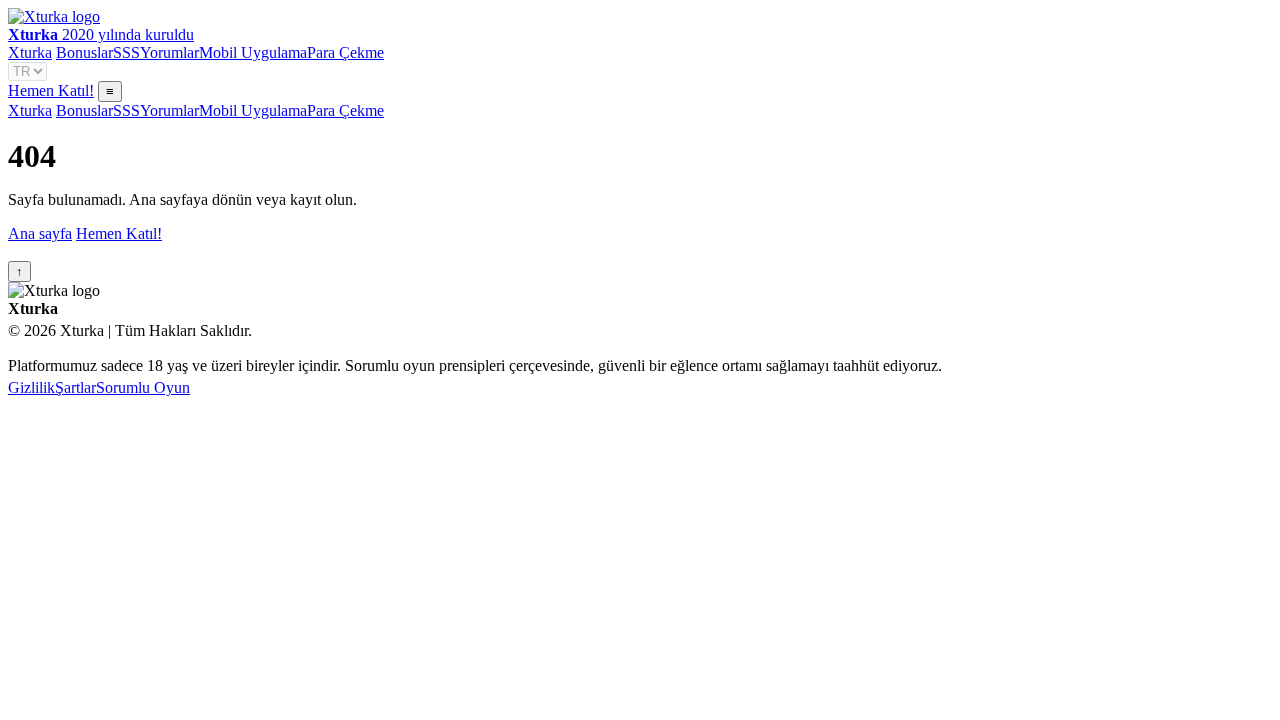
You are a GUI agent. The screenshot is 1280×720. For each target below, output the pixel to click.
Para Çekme (345, 52)
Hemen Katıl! (51, 90)
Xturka (30, 52)
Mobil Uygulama (253, 52)
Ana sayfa (40, 233)
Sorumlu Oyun (143, 387)
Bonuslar (84, 52)
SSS (126, 52)
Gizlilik (31, 387)
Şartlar (75, 387)
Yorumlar (169, 52)
